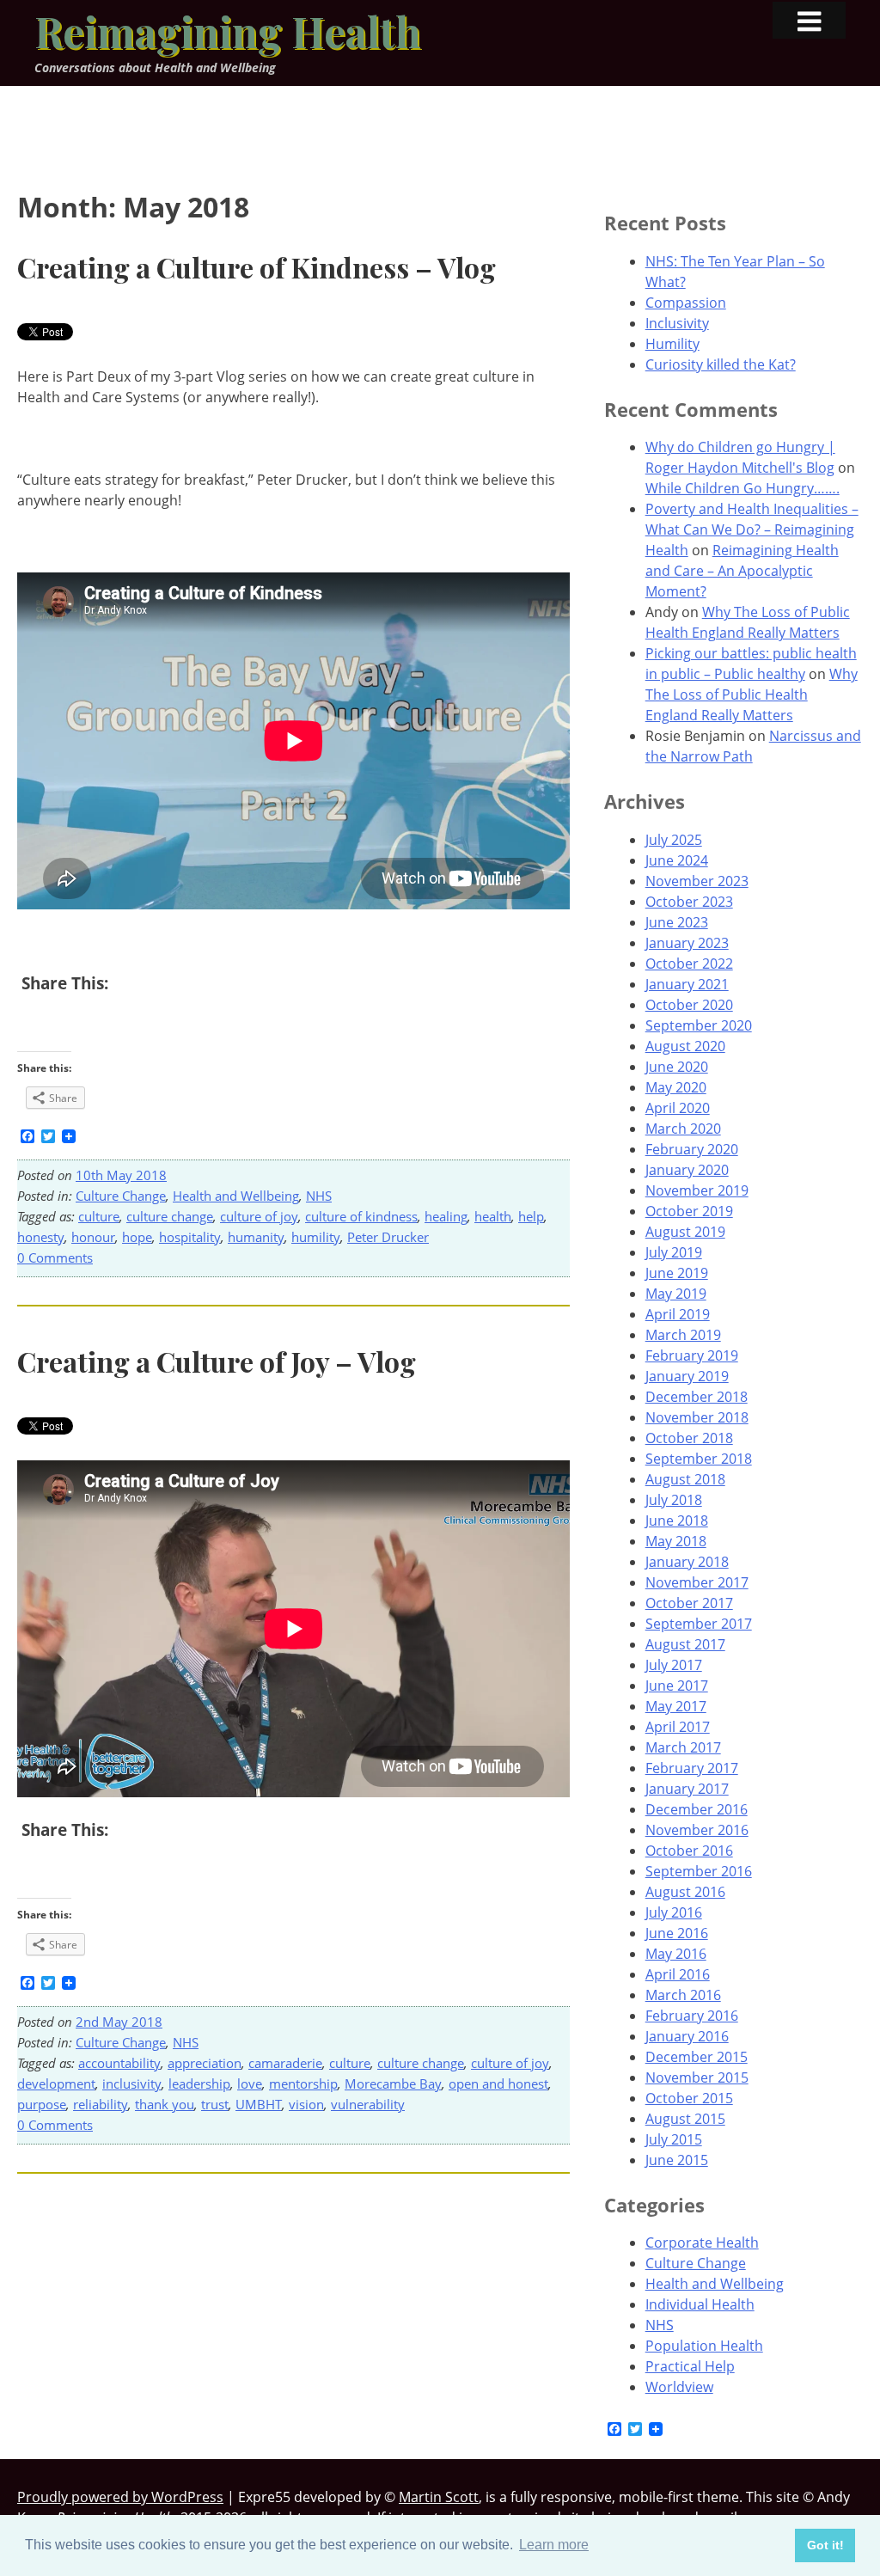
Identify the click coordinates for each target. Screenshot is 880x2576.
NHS (319, 1196)
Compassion (686, 303)
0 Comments (55, 1257)
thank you (165, 2104)
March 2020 (683, 1129)
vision (306, 2104)
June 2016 (677, 1933)
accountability (119, 2063)
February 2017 (692, 1768)
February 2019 (692, 1355)
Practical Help (690, 2366)
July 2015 (674, 2139)
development (56, 2083)
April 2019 (678, 1314)
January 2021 (687, 984)
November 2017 (697, 1582)
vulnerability (368, 2104)
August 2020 (685, 1046)
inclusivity (132, 2083)
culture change (170, 1216)
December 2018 (697, 1397)
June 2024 (677, 860)
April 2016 (678, 1974)
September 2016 (699, 1871)
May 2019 (676, 1294)
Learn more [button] (554, 2545)
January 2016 (687, 2036)
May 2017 (676, 1706)
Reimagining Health (228, 31)
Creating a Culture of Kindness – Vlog (257, 267)
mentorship (303, 2083)
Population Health (704, 2346)
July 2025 (674, 840)
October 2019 (689, 1211)
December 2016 (697, 1809)
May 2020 (676, 1087)
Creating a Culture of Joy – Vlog (217, 1361)
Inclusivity (677, 323)
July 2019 (674, 1252)
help (531, 1216)
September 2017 (699, 1624)
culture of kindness (361, 1216)
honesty (41, 1237)
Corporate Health (702, 2243)
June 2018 (677, 1521)
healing (446, 1216)
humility (316, 1237)
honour (93, 1237)
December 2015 (697, 2057)
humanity (256, 1237)
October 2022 (689, 964)
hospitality (190, 1237)
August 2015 (685, 2119)
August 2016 (685, 1892)
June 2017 (677, 1686)
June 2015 (677, 2160)
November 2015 (697, 2077)
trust (215, 2104)
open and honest (498, 2083)
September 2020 (699, 1025)
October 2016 (689, 1851)
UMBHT (259, 2104)
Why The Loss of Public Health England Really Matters (752, 694)
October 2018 (689, 1438)
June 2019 (677, 1273)
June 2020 (677, 1067)
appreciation (205, 2063)
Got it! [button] (825, 2545)
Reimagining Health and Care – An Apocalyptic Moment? (742, 571)
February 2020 (692, 1149)
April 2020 (678, 1108)
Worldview (679, 2387)
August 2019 (685, 1232)
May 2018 (676, 1541)
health (493, 1216)
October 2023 (689, 902)
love (250, 2083)
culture (99, 1216)
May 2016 (676, 1954)
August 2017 (685, 1644)
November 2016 (697, 1830)
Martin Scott (439, 2497)
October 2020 (689, 1005)
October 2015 (689, 2098)
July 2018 (674, 1500)
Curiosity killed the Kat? (721, 364)
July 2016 (674, 1912)
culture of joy (259, 1216)
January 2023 (687, 943)
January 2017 (687, 1789)
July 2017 (674, 1665)
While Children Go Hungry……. (742, 488)
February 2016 (692, 2016)
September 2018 (699, 1459)
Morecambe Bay (393, 2083)
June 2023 (677, 922)
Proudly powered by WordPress (120, 2497)
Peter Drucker (388, 1237)
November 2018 (697, 1417)
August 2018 (685, 1479)
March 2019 (683, 1335)
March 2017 (683, 1747)
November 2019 (697, 1190)
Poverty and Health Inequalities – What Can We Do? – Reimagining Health (752, 529)
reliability (101, 2104)
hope (137, 1237)
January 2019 (687, 1376)
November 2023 (697, 881)
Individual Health (700, 2304)
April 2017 (678, 1727)
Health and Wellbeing (236, 1196)
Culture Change (121, 1196)
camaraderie (285, 2063)
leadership (199, 2083)
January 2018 (687, 1562)
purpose (42, 2104)
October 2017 (689, 1603)
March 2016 (683, 1995)
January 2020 (687, 1170)
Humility (672, 344)
